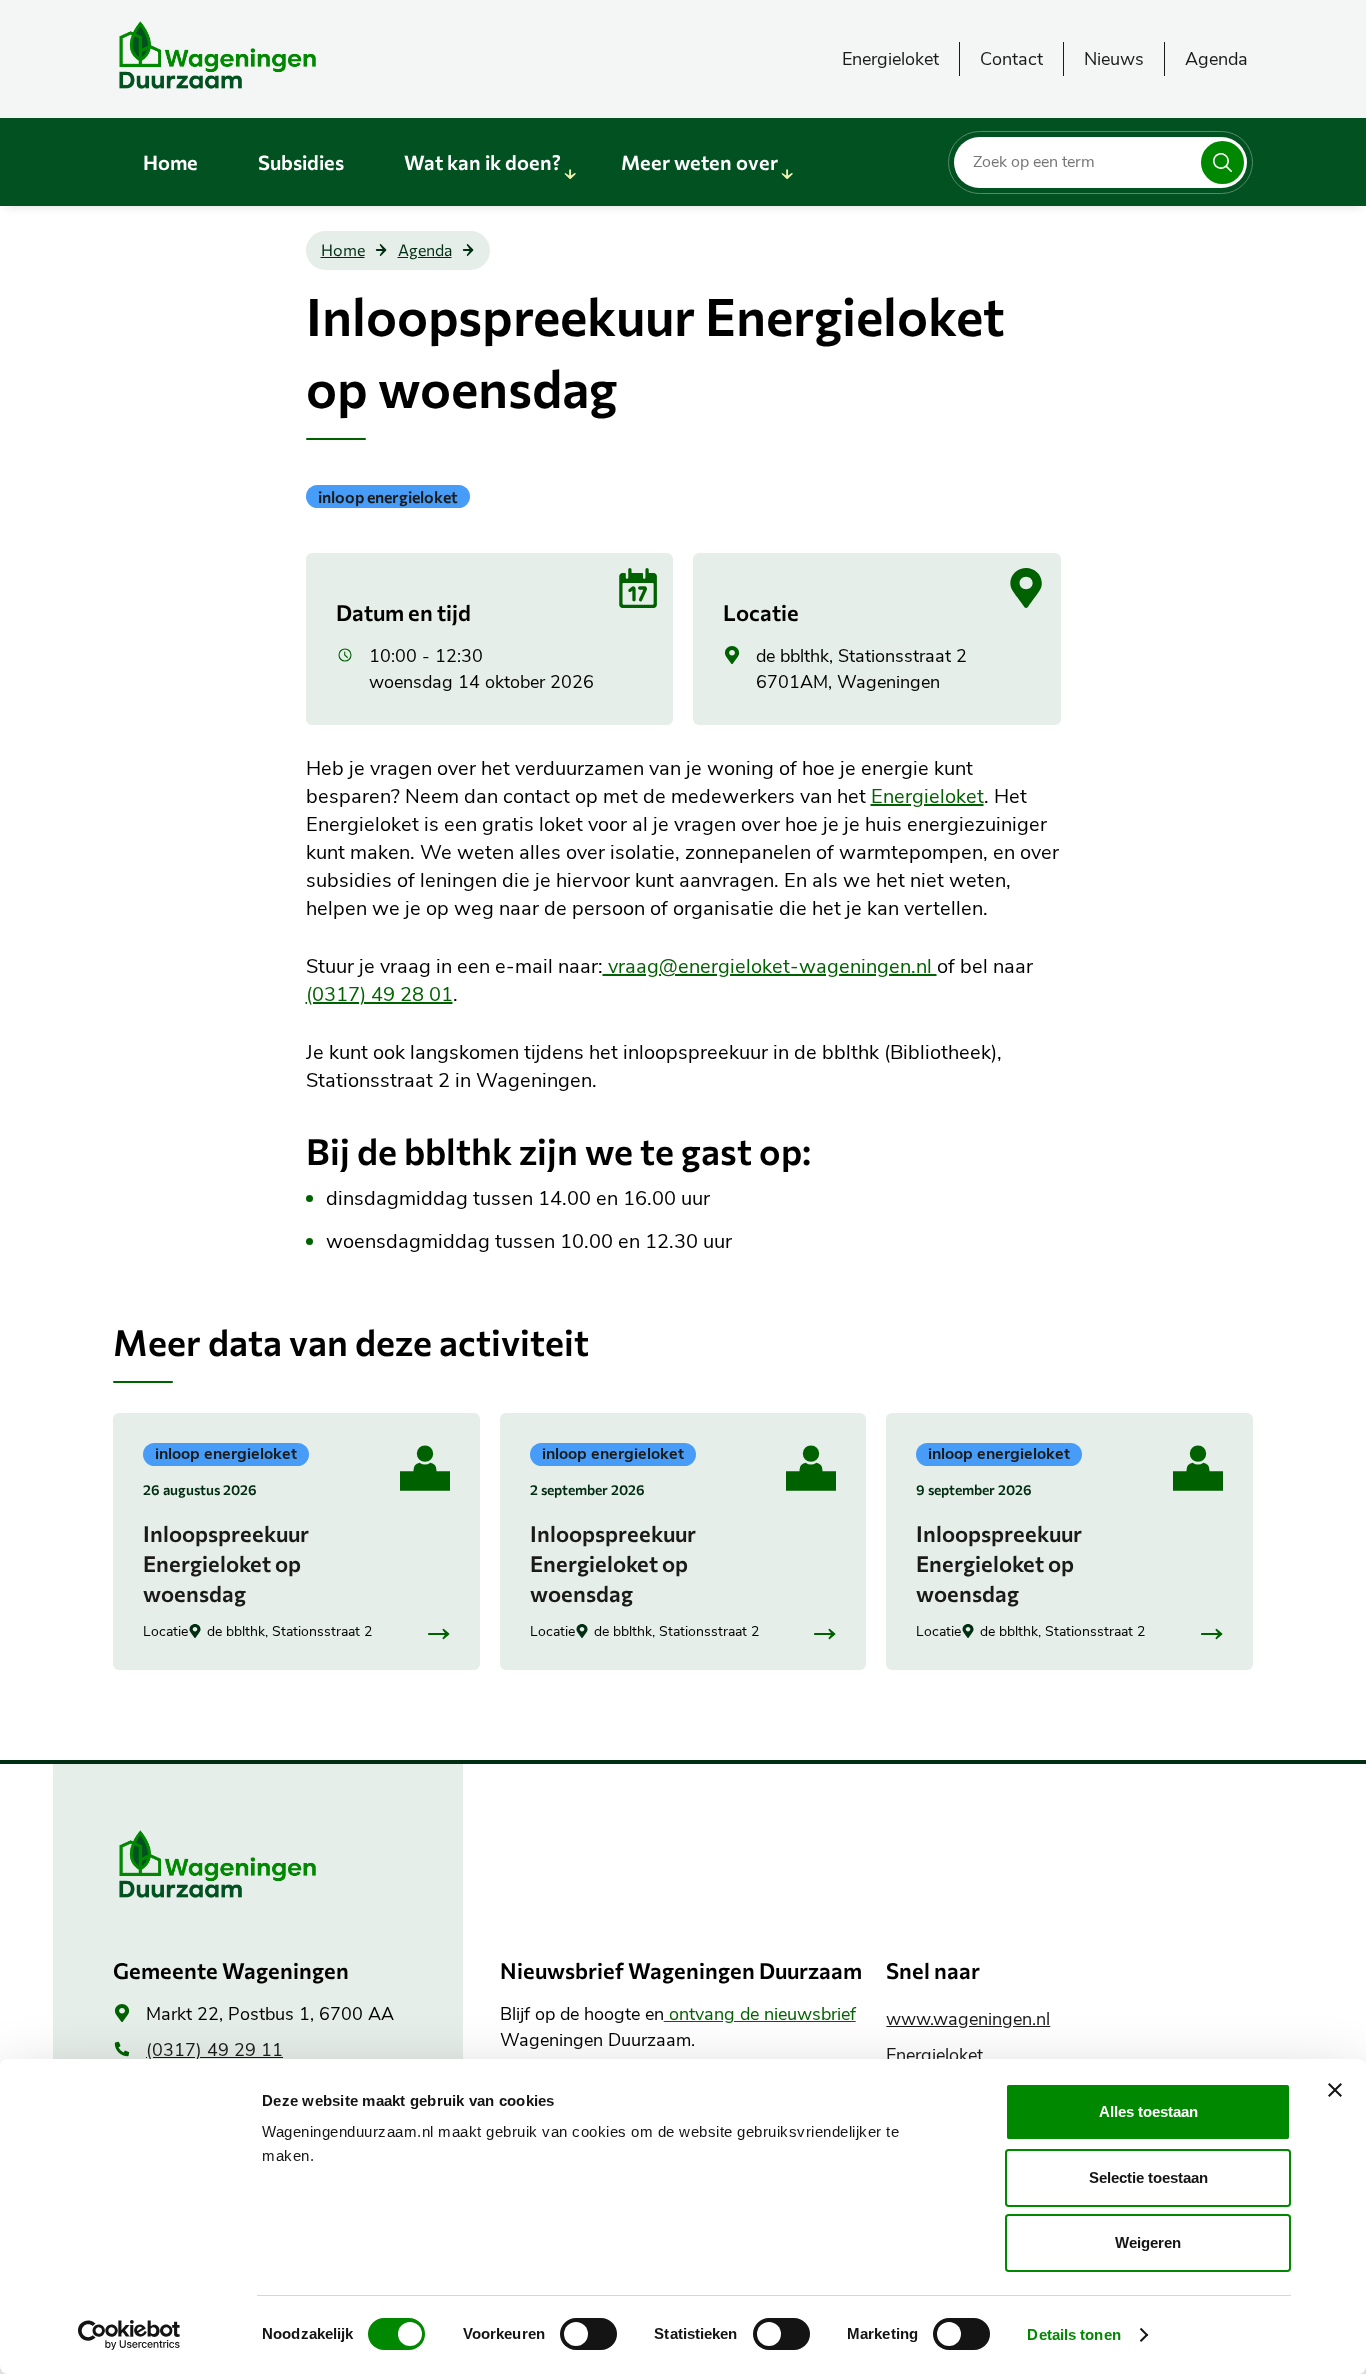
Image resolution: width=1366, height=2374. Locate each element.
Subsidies (301, 162)
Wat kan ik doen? (482, 162)
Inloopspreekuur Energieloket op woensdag (226, 1563)
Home (170, 162)
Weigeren (1148, 2242)
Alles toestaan (1148, 2111)
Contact (1011, 59)
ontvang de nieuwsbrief (760, 2014)
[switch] (588, 2334)
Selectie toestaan (1148, 2177)
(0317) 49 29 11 (214, 2050)
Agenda (1216, 59)
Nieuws (1114, 59)
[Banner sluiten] (1335, 2090)
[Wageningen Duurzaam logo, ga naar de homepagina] (263, 55)
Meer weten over (699, 162)
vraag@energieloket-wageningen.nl (770, 966)
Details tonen (1073, 2334)
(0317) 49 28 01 (379, 994)
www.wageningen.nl (968, 2019)
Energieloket (890, 59)
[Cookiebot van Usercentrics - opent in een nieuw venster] (129, 2335)
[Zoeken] (1222, 162)
